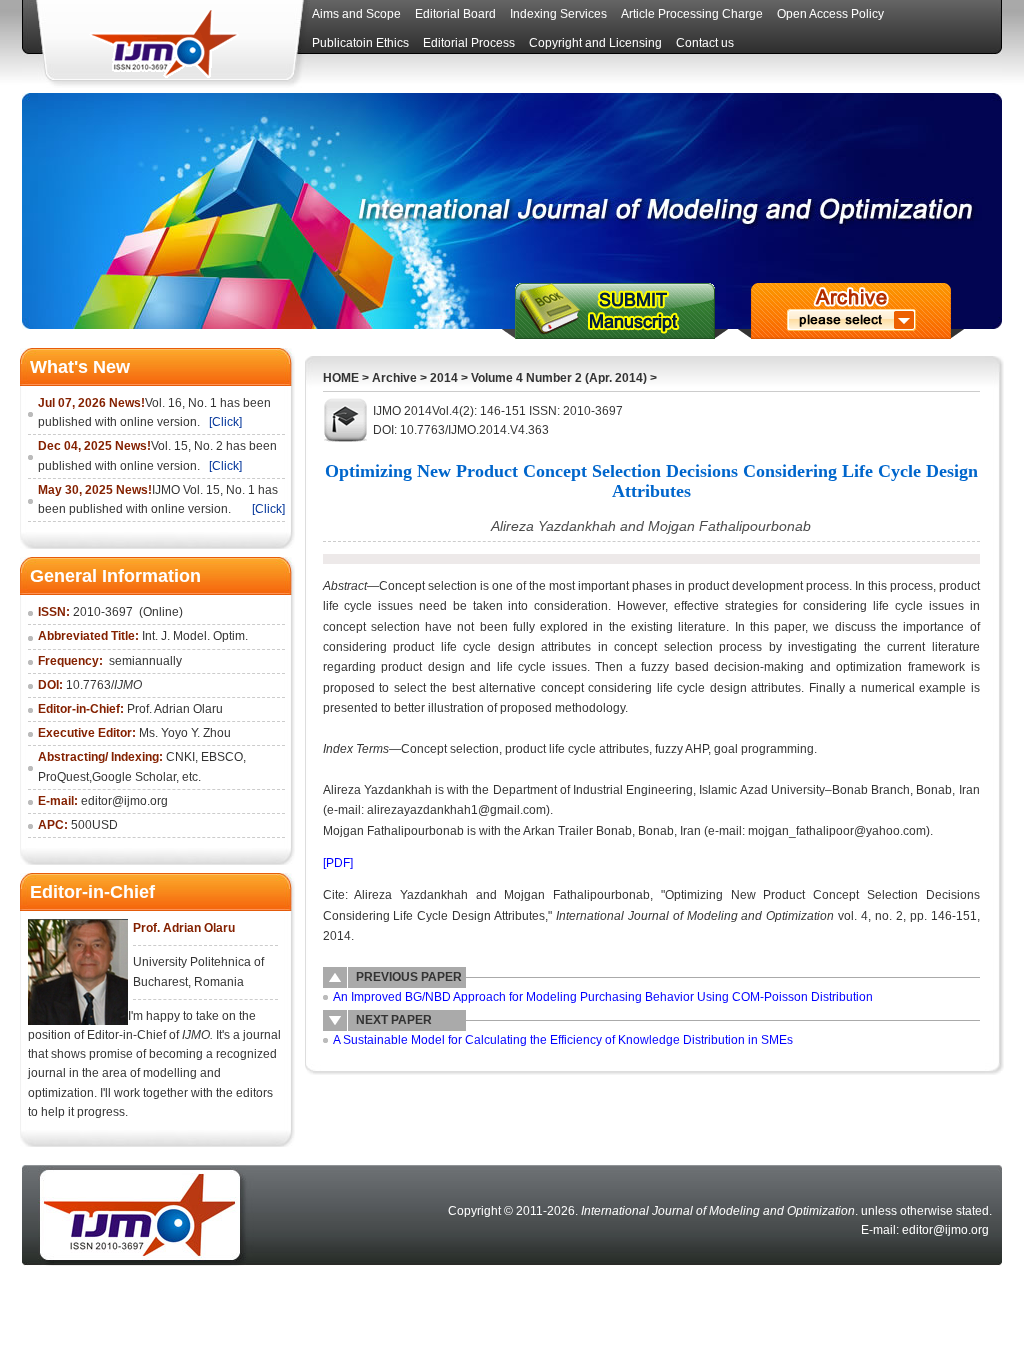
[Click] (225, 422)
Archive (394, 378)
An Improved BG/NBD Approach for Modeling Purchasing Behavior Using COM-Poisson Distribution (603, 997)
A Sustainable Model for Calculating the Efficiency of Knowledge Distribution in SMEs (563, 1040)
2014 (444, 378)
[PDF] (338, 863)
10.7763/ (104, 685)
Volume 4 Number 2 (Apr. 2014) (559, 378)
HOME (341, 378)
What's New (80, 367)
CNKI (180, 757)
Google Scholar (134, 777)
